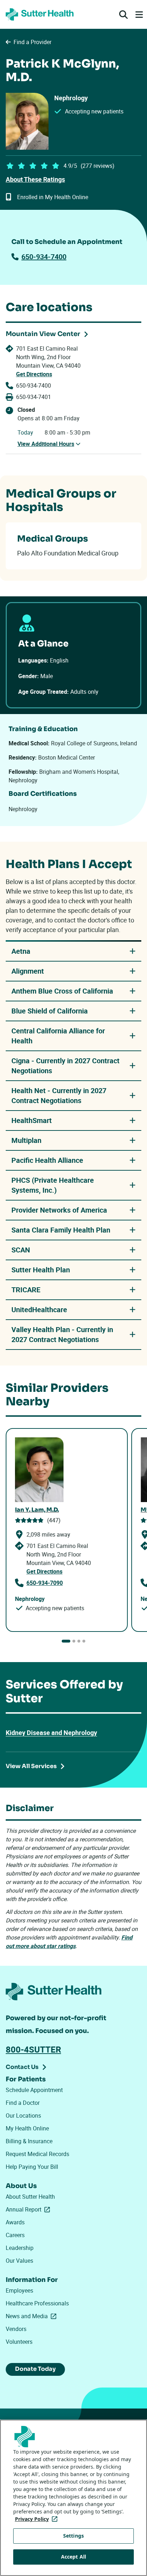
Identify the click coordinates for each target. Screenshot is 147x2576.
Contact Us (22, 2067)
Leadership (20, 2248)
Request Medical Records (37, 2154)
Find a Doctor (23, 2103)
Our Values (19, 2261)
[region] (73, 2498)
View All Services (31, 1766)
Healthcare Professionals (37, 2303)
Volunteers (19, 2342)
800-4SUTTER (33, 2049)
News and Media (32, 2316)
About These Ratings (35, 179)
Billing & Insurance (29, 2141)
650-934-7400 (44, 257)
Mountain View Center (43, 334)
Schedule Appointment (34, 2090)
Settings (73, 2536)
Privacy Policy (38, 2519)
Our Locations (23, 2115)
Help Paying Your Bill (32, 2167)
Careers (15, 2235)
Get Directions (34, 374)
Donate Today (35, 2369)
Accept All (73, 2557)
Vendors (16, 2329)
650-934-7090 (45, 1583)
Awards (15, 2222)
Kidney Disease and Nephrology (51, 1733)
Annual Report (29, 2209)
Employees (19, 2290)
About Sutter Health (30, 2197)
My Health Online (27, 2128)
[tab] (66, 1641)
